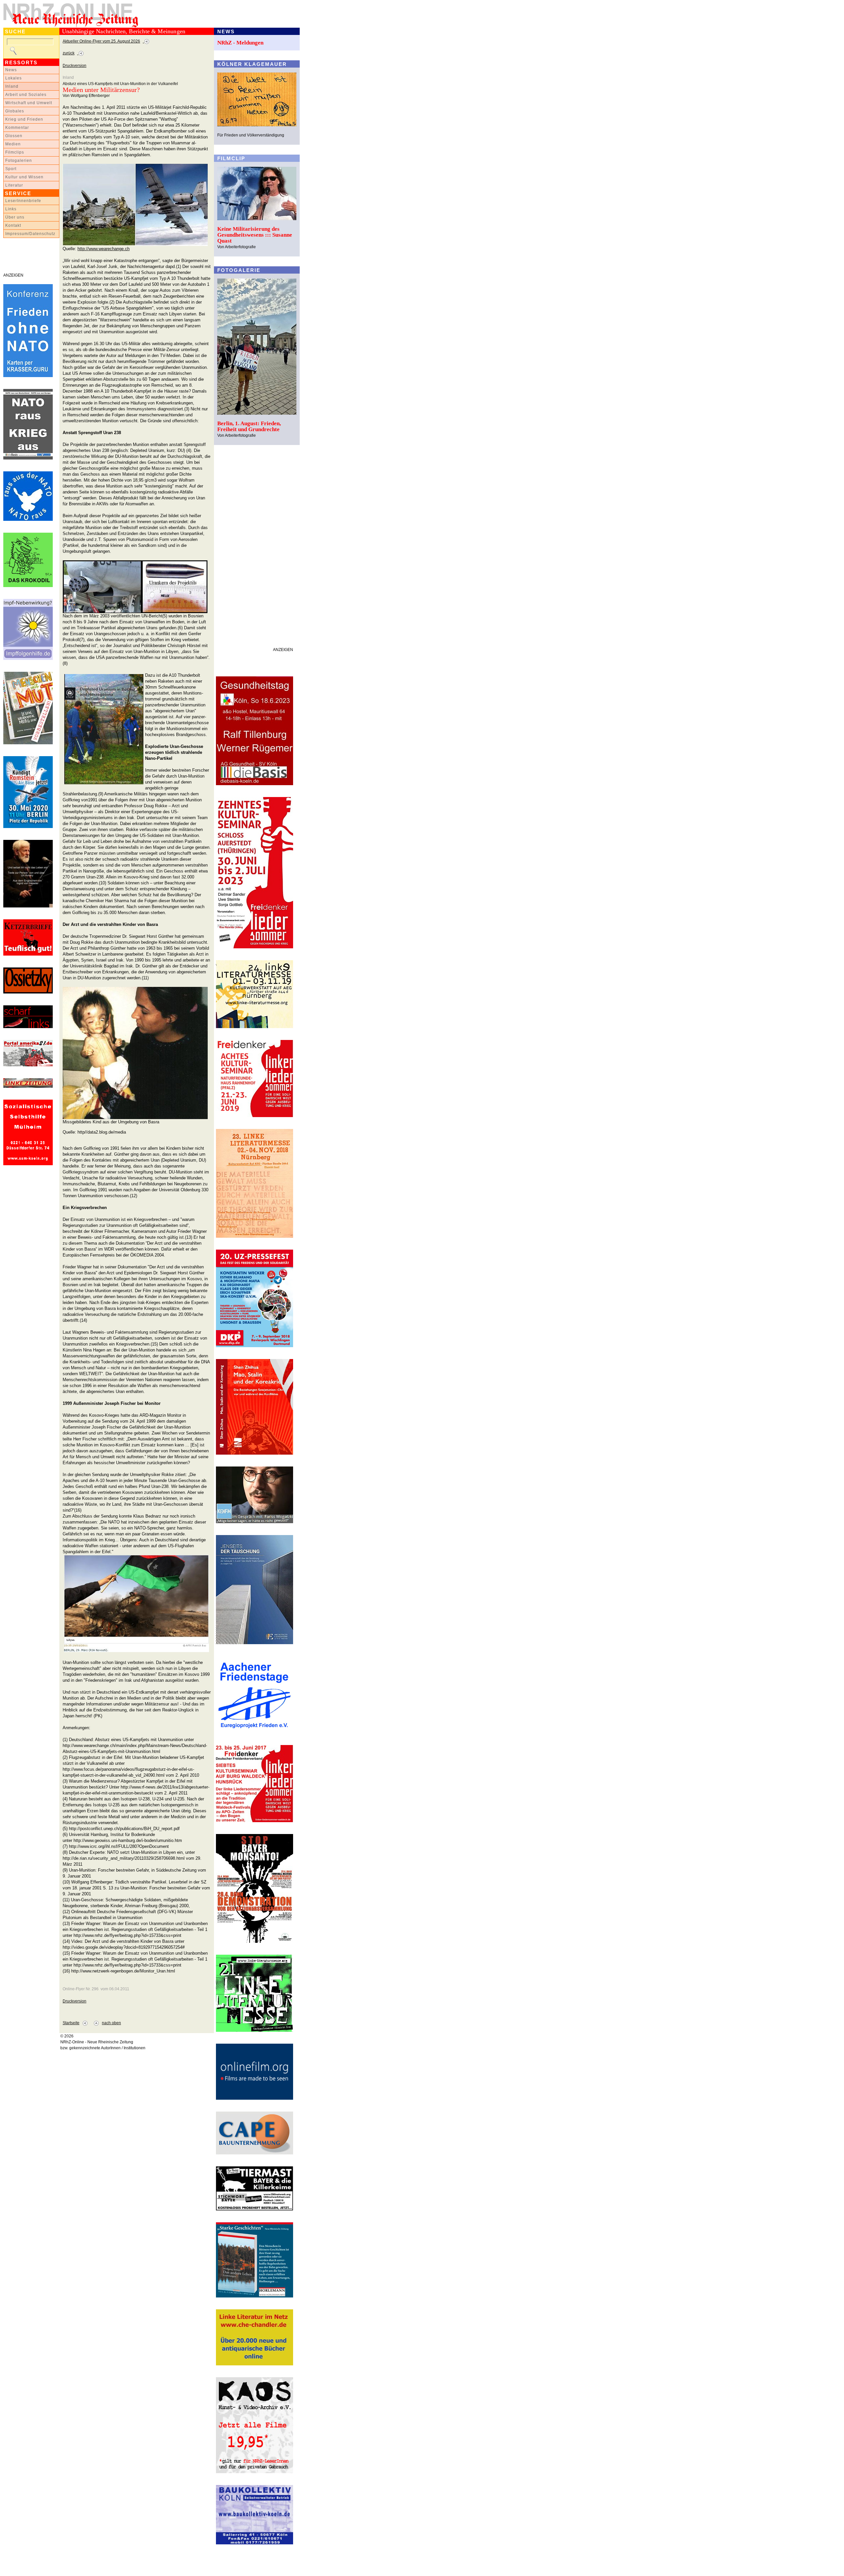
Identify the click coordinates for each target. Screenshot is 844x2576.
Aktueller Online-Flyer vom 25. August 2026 (101, 41)
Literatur (14, 185)
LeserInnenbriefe (23, 201)
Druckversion (75, 66)
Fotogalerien (19, 161)
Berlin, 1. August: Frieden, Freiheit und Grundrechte (249, 426)
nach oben (111, 2023)
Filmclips (15, 152)
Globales (15, 111)
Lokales (14, 78)
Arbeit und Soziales (26, 95)
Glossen (14, 136)
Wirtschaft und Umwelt (29, 103)
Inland (12, 86)
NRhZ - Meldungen (240, 43)
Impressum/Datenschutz (30, 234)
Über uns (15, 217)
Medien (13, 144)
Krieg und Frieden (24, 119)
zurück (69, 53)
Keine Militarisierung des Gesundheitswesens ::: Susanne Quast (255, 235)
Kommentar (17, 128)
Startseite (71, 2023)
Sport (11, 169)
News (11, 70)
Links (11, 209)
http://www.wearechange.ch (104, 249)
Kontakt (13, 225)
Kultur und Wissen (24, 177)
